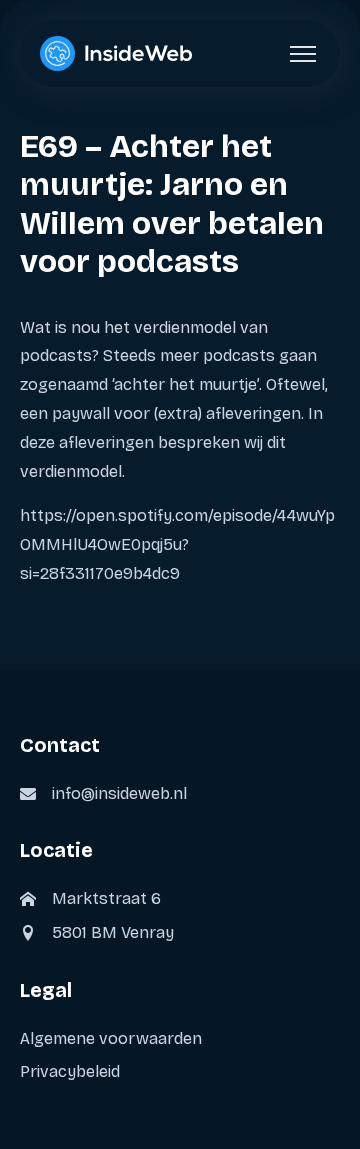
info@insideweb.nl (119, 793)
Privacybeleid (70, 1071)
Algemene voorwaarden (111, 1038)
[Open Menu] (303, 54)
